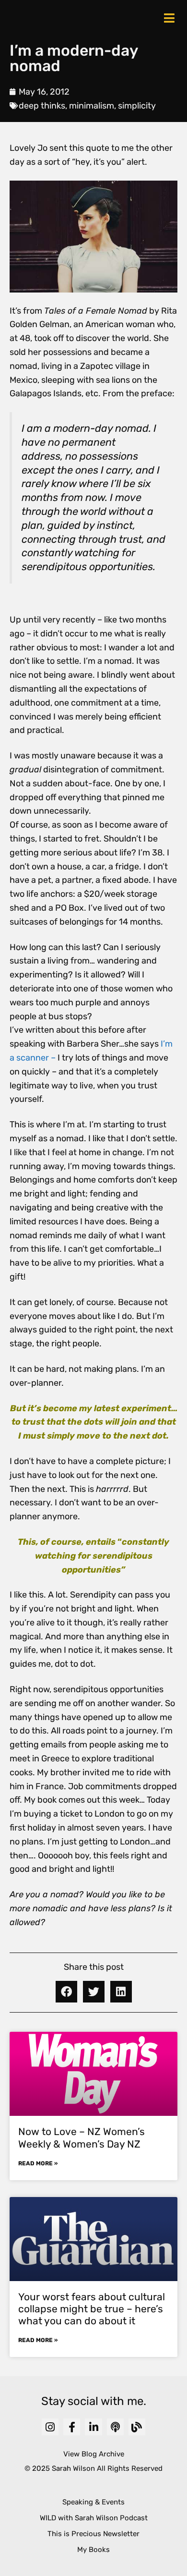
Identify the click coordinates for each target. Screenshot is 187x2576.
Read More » (38, 2163)
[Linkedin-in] (93, 2427)
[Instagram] (50, 2427)
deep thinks (42, 106)
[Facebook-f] (72, 2427)
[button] (66, 1992)
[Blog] (137, 2427)
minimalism (92, 106)
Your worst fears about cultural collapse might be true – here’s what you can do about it (92, 2309)
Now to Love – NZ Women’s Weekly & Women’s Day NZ (82, 2137)
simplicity (137, 106)
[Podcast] (115, 2427)
